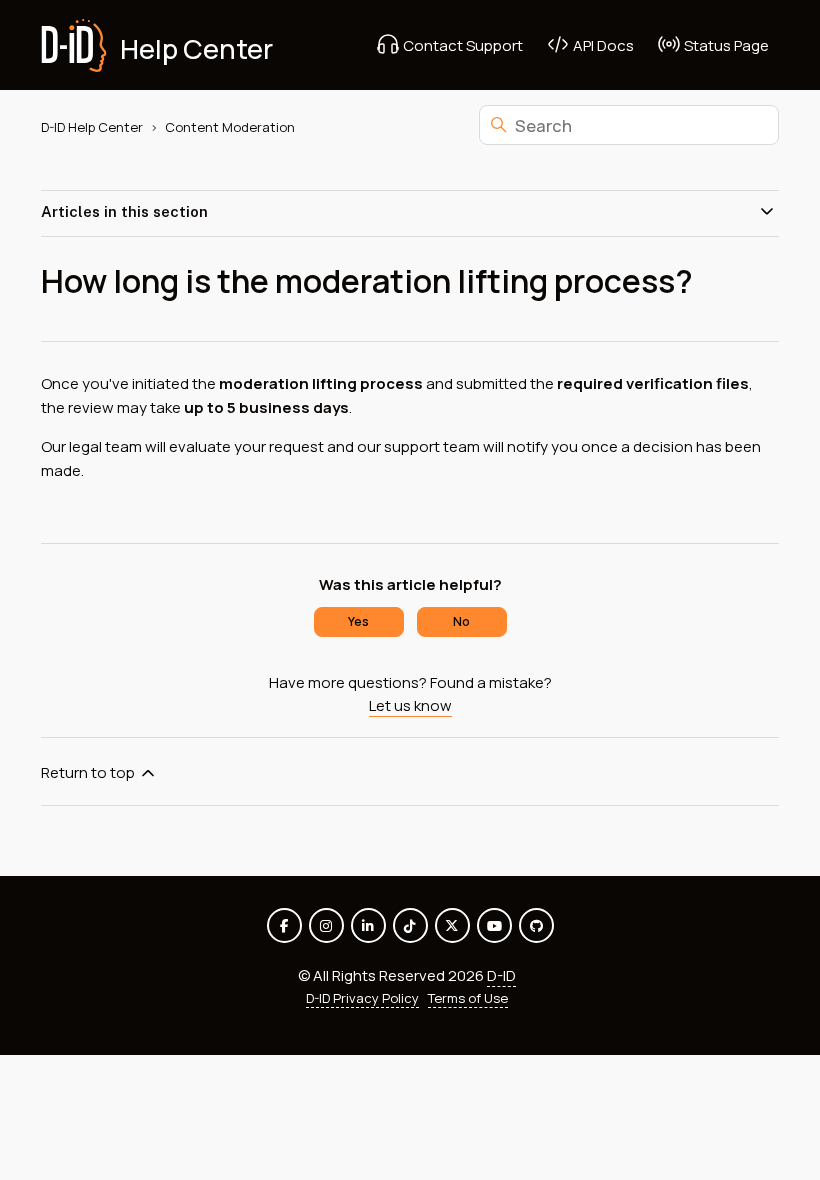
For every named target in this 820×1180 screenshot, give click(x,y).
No (461, 621)
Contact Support (461, 45)
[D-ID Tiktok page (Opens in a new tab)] (410, 925)
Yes (358, 621)
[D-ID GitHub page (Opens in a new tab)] (536, 925)
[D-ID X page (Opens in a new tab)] (452, 925)
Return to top (89, 772)
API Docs (602, 45)
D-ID (501, 975)
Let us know (410, 705)
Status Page (725, 45)
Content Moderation (230, 127)
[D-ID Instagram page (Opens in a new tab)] (326, 925)
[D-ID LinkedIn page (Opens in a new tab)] (368, 925)
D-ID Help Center (92, 127)
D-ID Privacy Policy (362, 998)
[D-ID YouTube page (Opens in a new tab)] (494, 925)
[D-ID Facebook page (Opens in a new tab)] (284, 925)
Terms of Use (468, 998)
